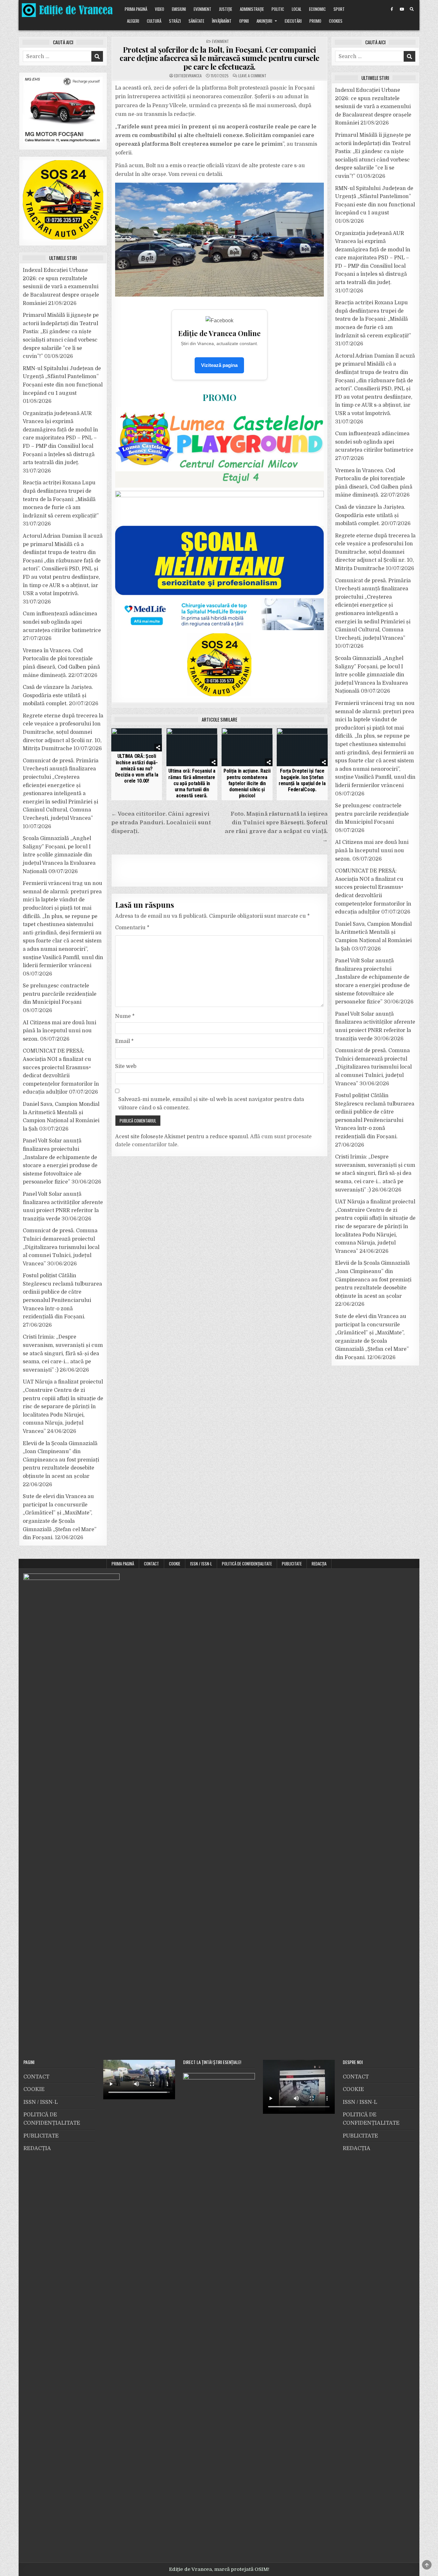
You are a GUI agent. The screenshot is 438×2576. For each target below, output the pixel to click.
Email (124, 1041)
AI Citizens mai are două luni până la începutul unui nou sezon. (59, 1031)
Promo (315, 21)
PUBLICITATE (292, 1564)
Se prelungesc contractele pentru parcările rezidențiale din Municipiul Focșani (60, 994)
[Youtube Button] (402, 9)
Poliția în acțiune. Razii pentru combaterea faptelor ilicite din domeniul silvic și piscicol (247, 783)
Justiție (226, 9)
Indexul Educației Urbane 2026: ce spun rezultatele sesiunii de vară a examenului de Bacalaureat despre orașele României (61, 287)
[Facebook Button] (392, 9)
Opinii (244, 21)
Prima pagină (136, 9)
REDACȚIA (319, 1564)
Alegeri (133, 21)
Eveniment (202, 9)
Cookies (336, 21)
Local (297, 9)
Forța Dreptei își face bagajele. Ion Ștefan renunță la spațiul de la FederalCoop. (302, 780)
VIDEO (160, 9)
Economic (317, 9)
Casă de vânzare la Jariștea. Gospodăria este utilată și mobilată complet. (58, 695)
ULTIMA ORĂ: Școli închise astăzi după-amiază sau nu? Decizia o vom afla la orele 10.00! (137, 768)
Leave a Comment (252, 76)
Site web (126, 1066)
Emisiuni (179, 9)
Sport (339, 9)
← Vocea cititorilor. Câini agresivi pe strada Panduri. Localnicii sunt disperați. (161, 823)
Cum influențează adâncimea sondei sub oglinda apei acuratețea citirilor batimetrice (62, 622)
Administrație (252, 9)
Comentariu (132, 928)
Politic (278, 9)
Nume (125, 1016)
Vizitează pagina (219, 365)
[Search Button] (412, 9)
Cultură (154, 21)
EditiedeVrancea (188, 76)
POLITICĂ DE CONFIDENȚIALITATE (247, 1564)
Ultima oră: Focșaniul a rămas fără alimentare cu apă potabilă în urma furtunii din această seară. (192, 783)
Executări (293, 21)
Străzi (175, 21)
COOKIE (175, 1564)
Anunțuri (264, 21)
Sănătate (196, 21)
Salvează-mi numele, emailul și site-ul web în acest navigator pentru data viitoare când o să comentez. (211, 1104)
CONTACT (152, 1564)
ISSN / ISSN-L (201, 1564)
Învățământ (222, 21)
